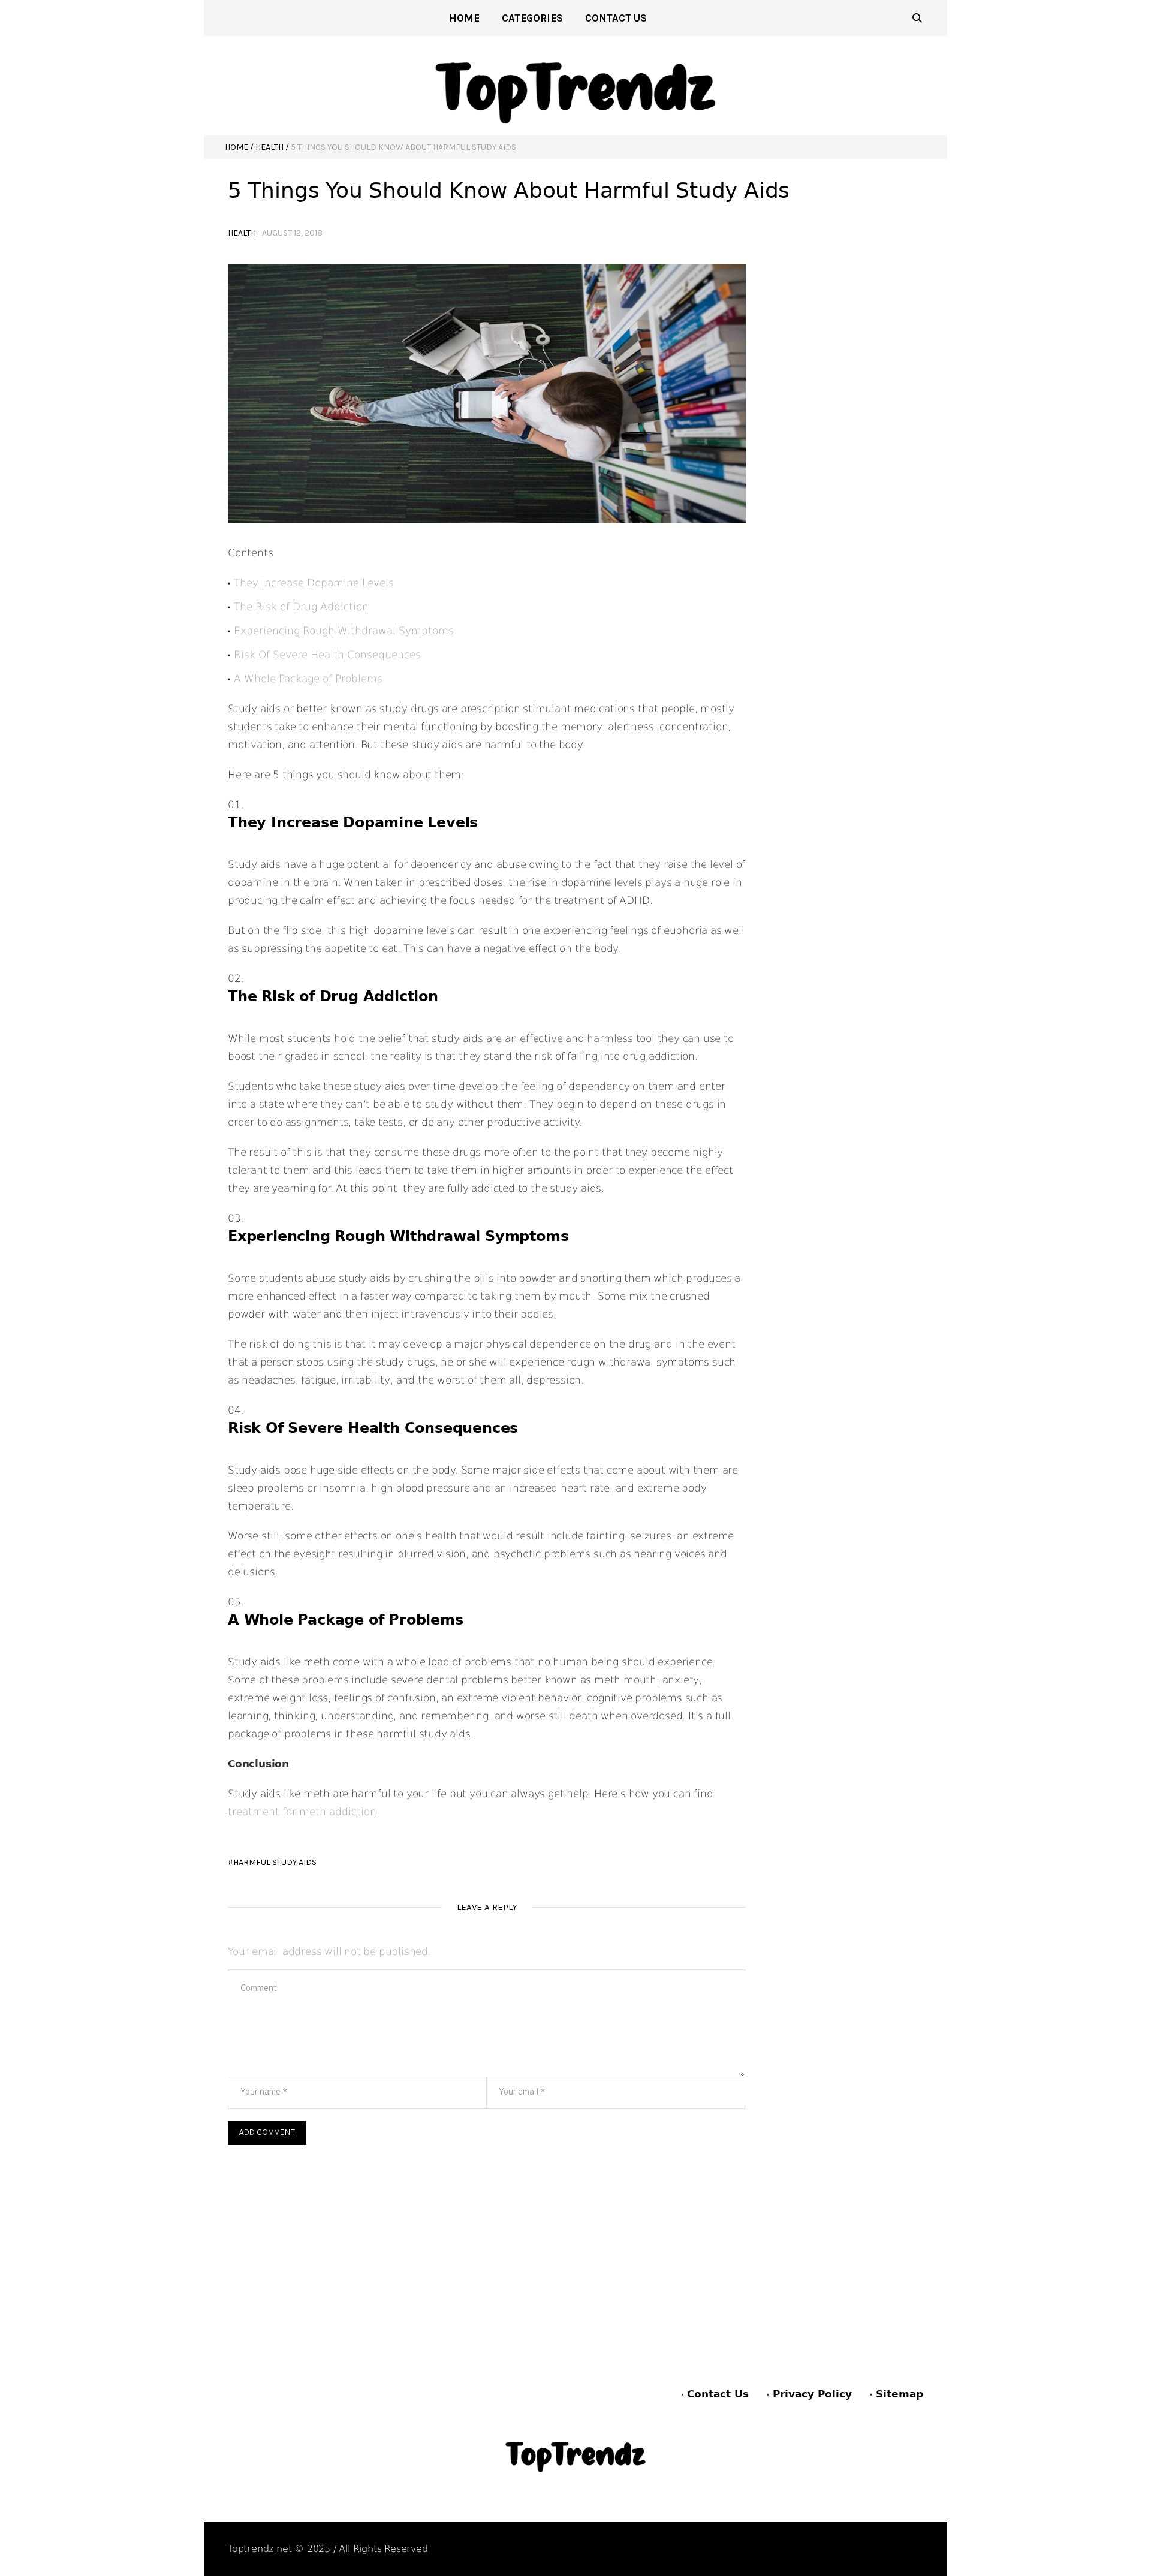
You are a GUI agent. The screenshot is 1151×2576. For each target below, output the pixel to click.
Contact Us (718, 2394)
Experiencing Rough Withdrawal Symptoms (344, 631)
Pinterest (851, 2549)
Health (269, 147)
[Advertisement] (487, 2235)
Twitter (907, 2549)
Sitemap (900, 2394)
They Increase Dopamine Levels (314, 583)
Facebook (791, 2549)
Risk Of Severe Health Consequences (327, 655)
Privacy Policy (812, 2394)
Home (236, 147)
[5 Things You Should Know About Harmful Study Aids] (487, 393)
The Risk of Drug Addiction (301, 607)
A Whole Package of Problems (308, 679)
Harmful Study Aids (275, 1862)
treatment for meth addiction (302, 1812)
